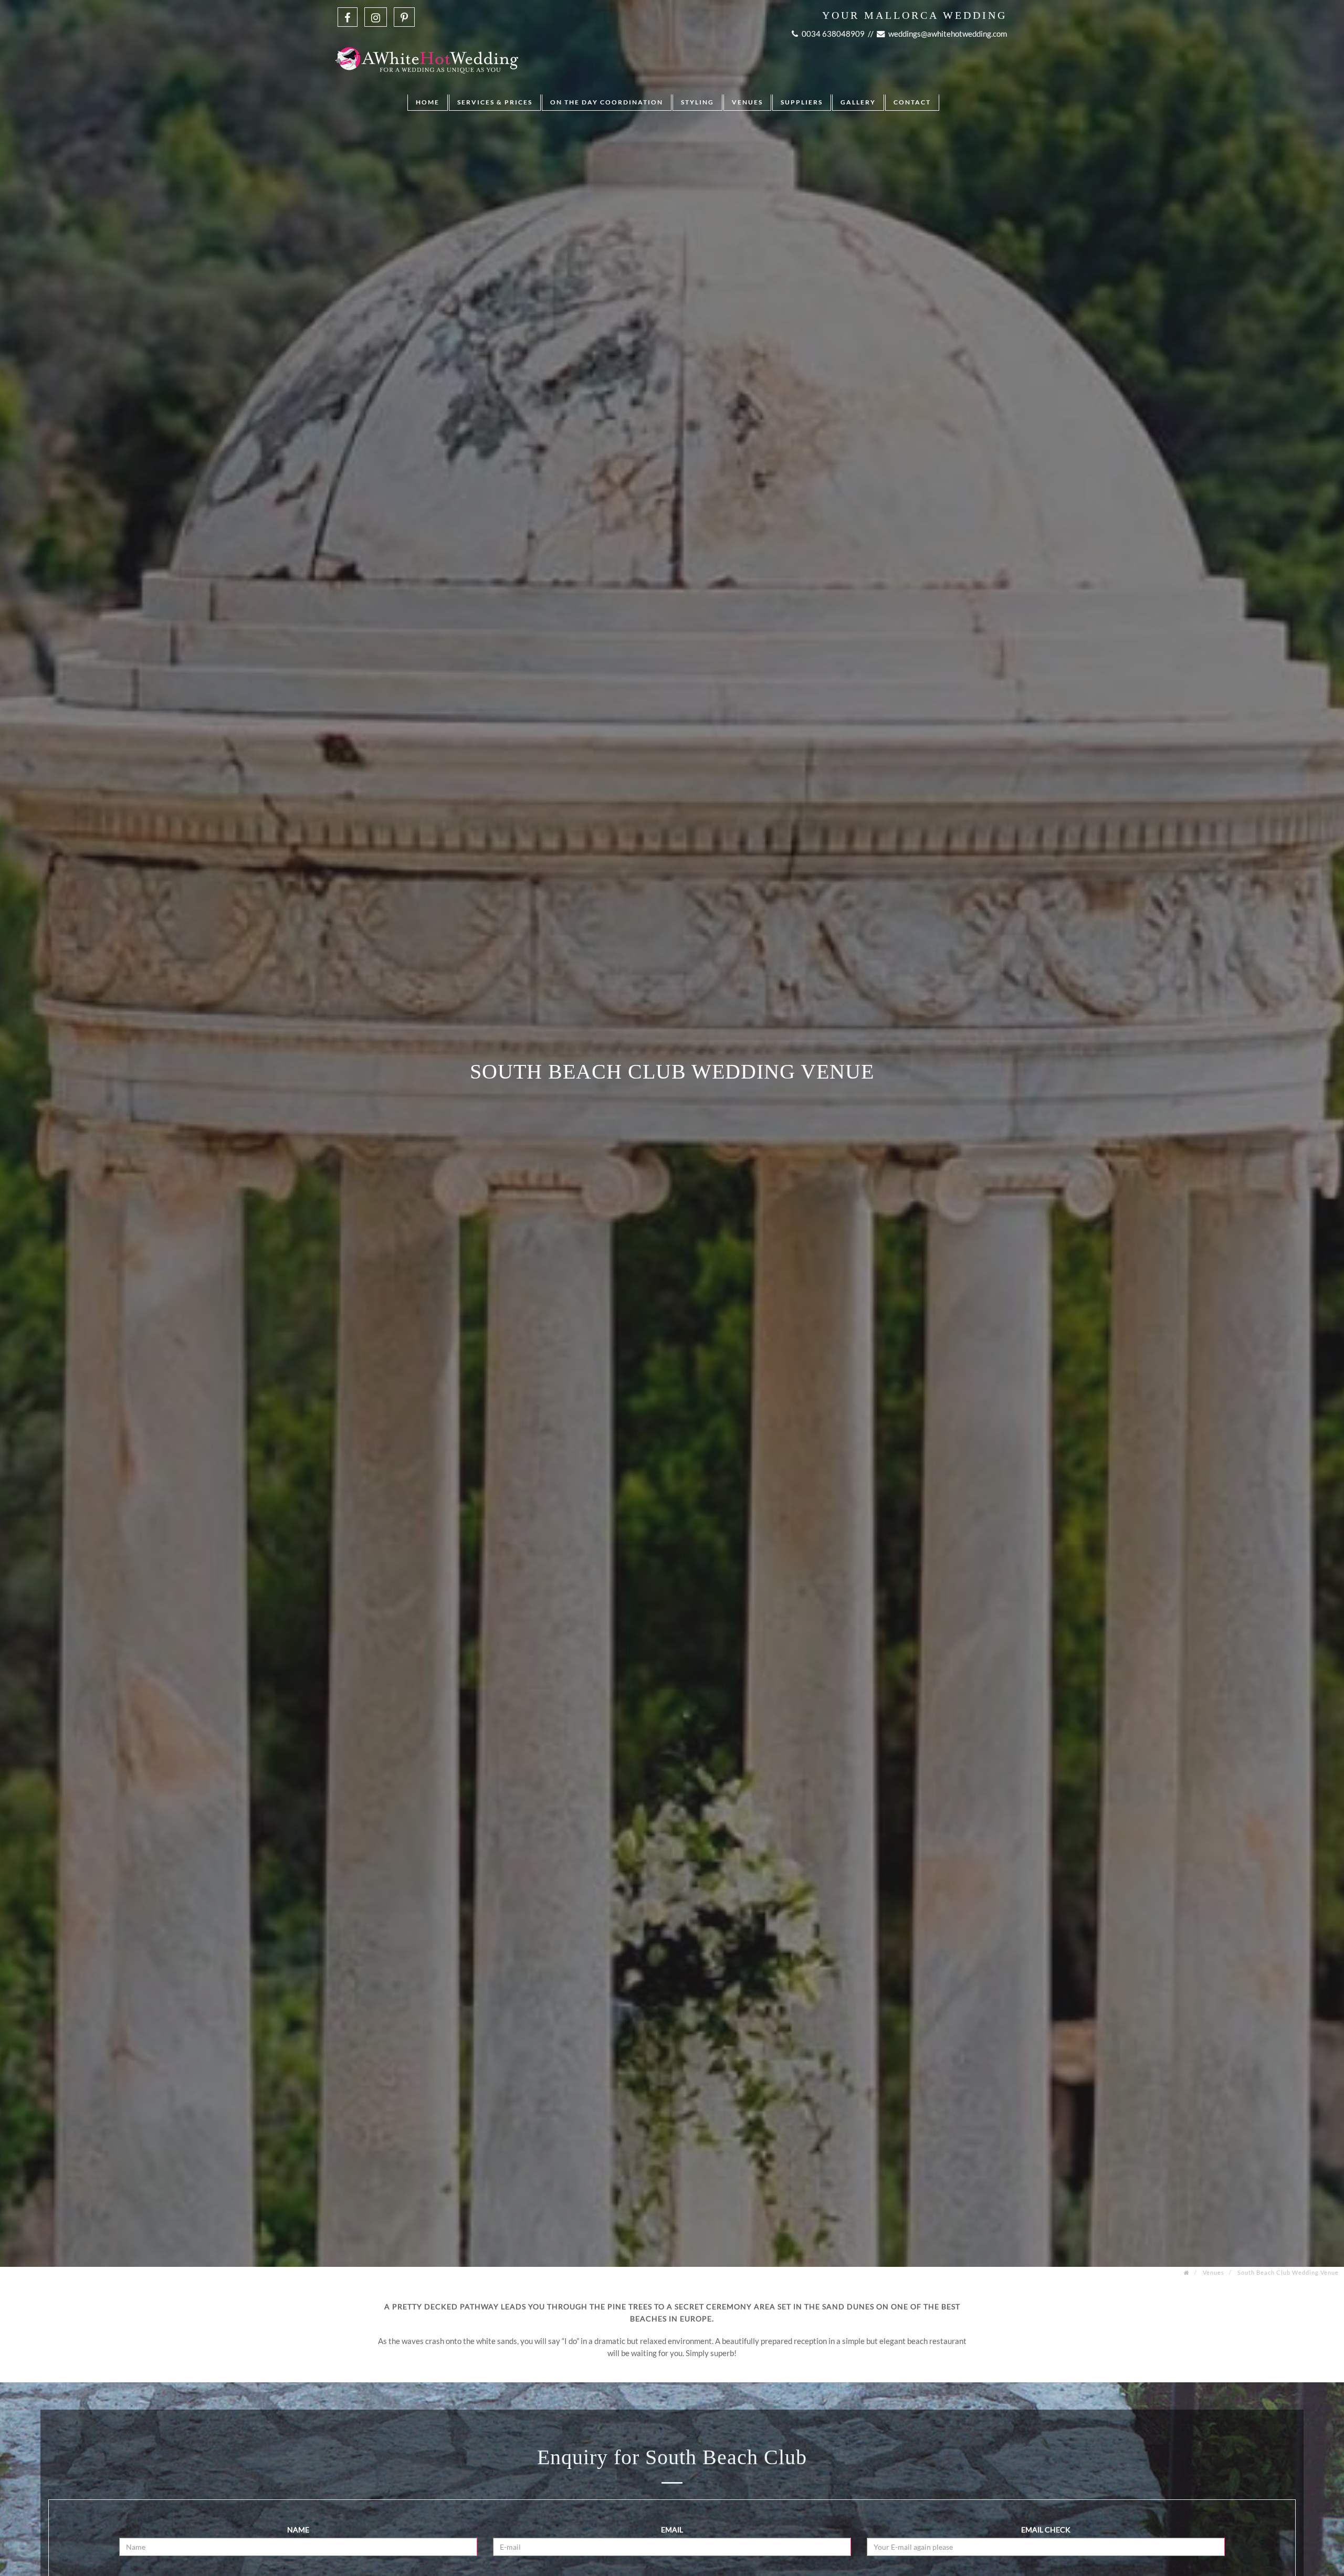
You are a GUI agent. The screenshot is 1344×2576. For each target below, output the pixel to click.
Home (428, 102)
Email (672, 2530)
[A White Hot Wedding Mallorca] (427, 47)
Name (298, 2530)
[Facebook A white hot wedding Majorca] (348, 17)
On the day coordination (607, 102)
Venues (747, 102)
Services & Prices (495, 102)
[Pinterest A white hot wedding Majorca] (404, 17)
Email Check (1046, 2530)
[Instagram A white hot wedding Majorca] (376, 17)
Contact (912, 102)
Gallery (858, 102)
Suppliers (802, 102)
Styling (697, 102)
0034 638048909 (832, 34)
